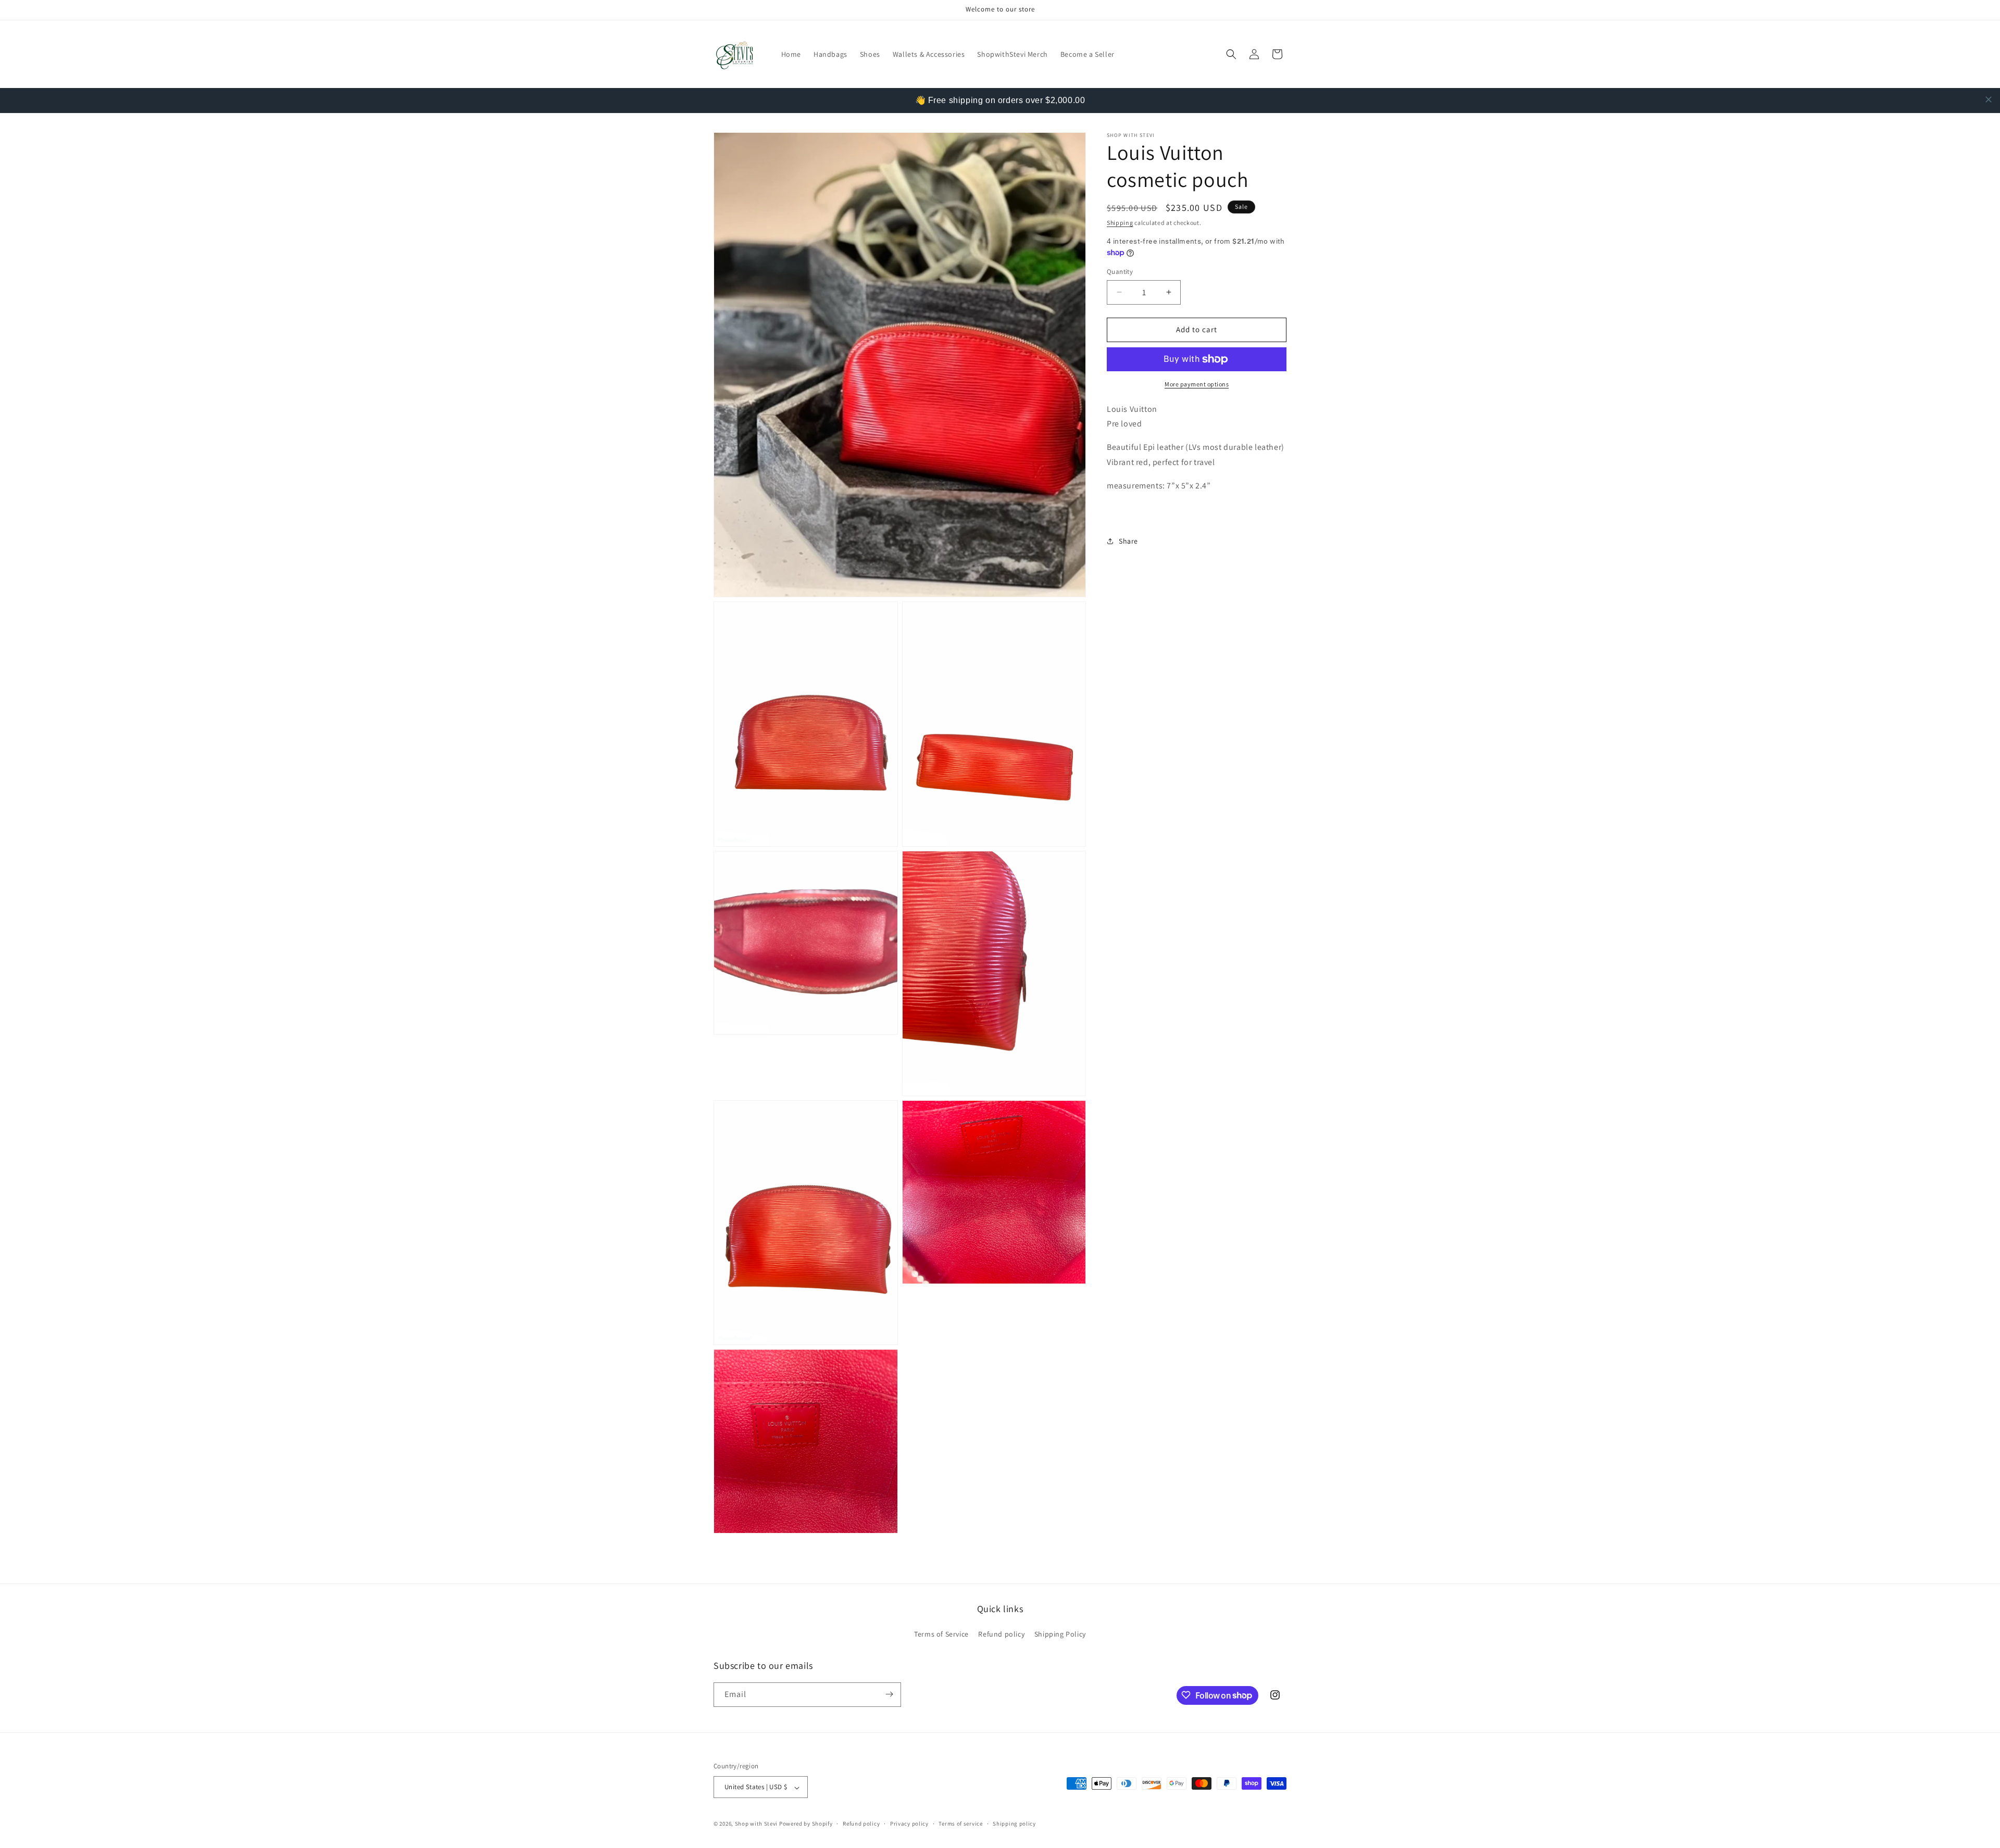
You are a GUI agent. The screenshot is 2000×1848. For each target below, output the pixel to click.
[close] (1989, 99)
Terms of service (960, 1824)
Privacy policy (909, 1824)
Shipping (1120, 223)
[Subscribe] (889, 1694)
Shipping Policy (1060, 1635)
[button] (1231, 54)
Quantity (1120, 272)
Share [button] (1128, 541)
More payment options (1197, 384)
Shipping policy (1014, 1824)
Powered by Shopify (806, 1824)
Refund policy (1001, 1635)
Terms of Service (941, 1635)
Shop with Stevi (757, 1824)
